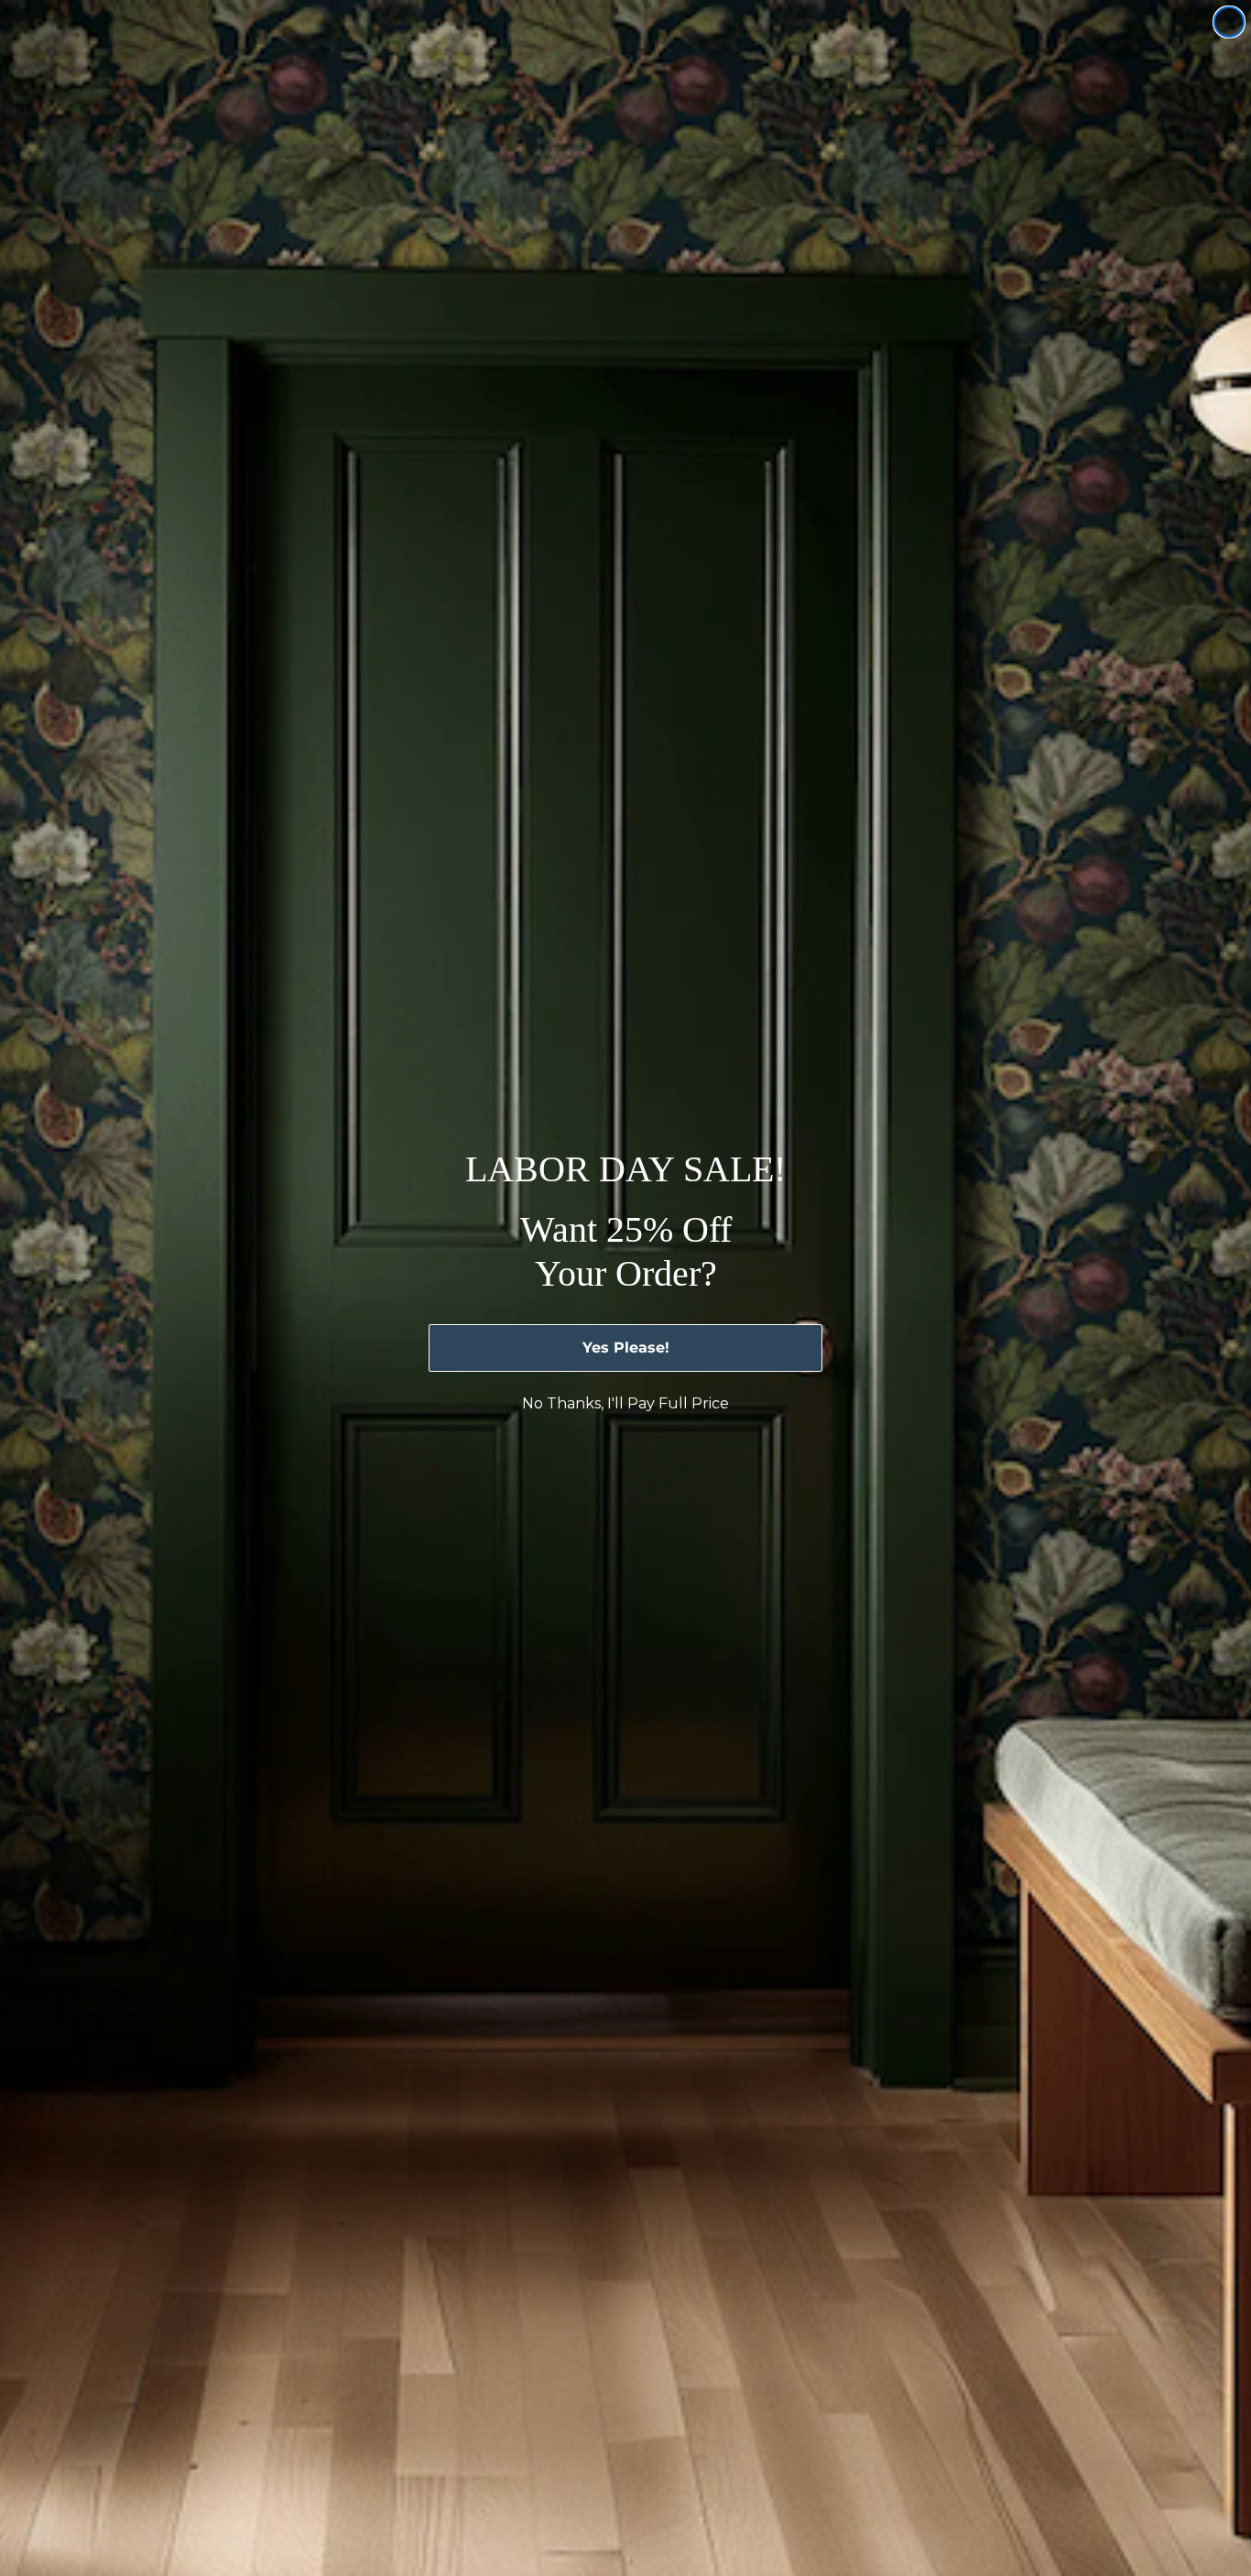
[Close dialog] (1229, 22)
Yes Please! (626, 1348)
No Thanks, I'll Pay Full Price (625, 1403)
